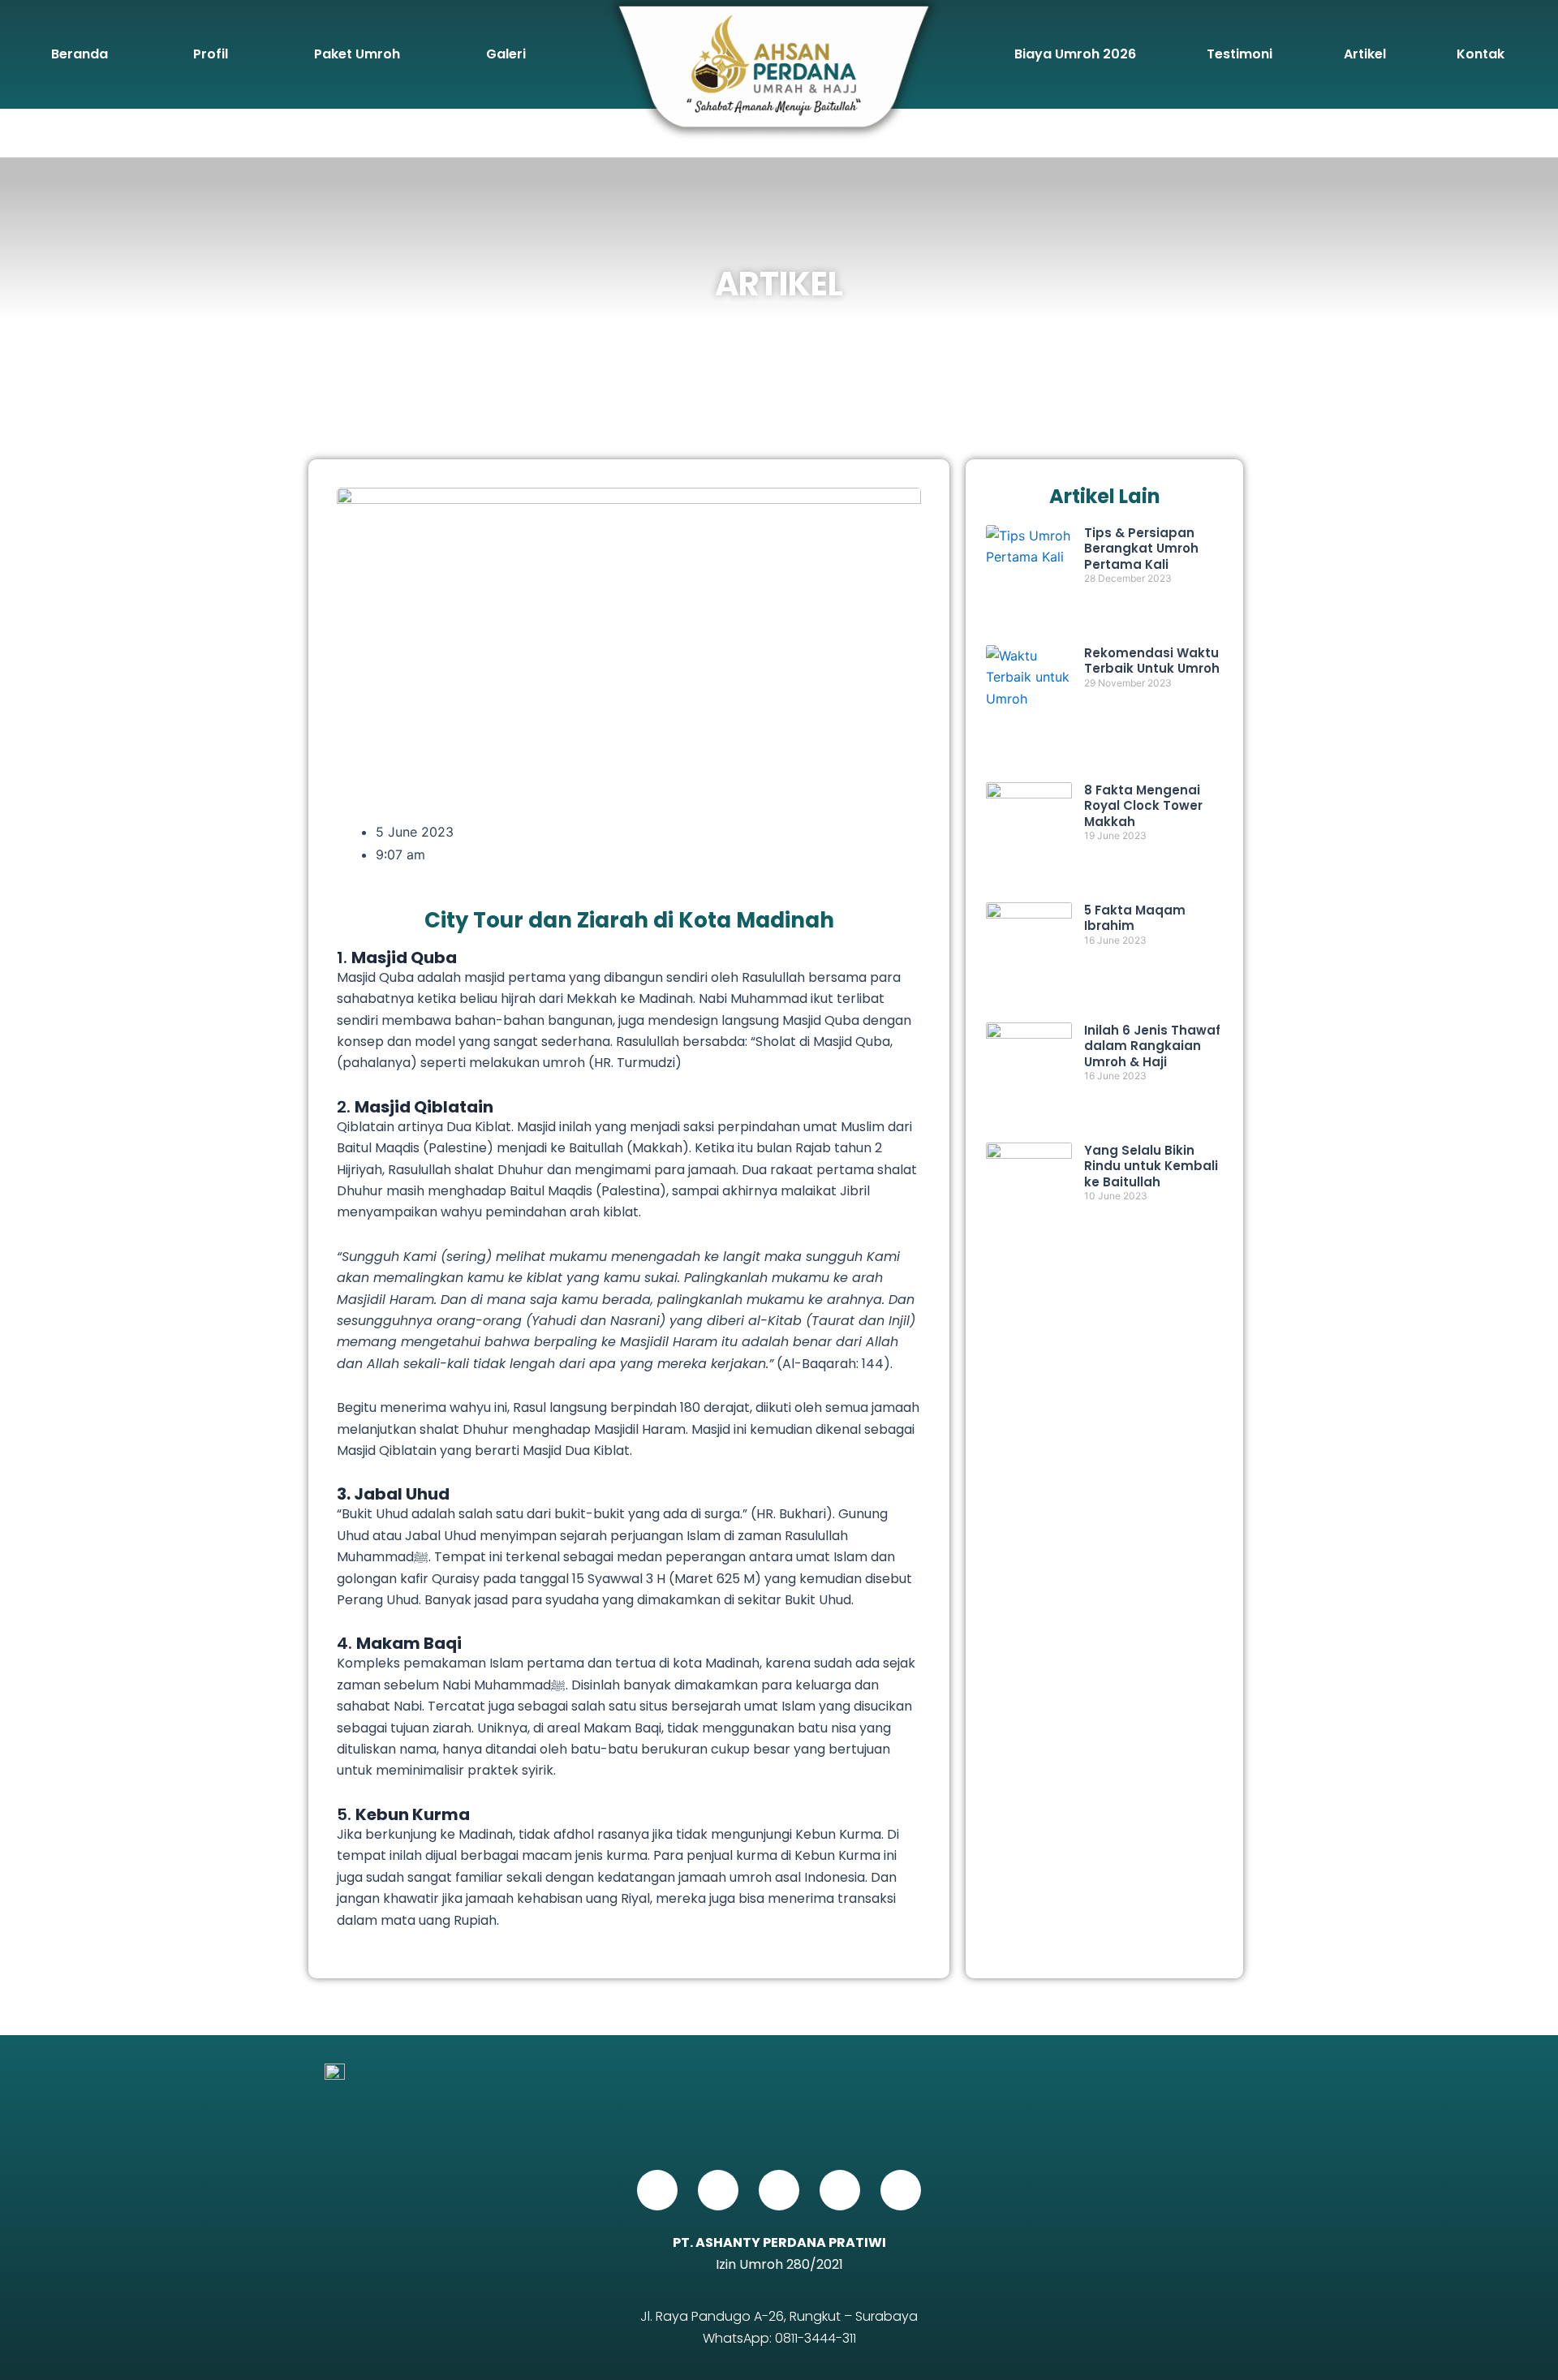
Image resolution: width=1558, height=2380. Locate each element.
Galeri (506, 54)
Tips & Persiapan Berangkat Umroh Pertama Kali (1141, 549)
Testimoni (1240, 54)
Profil (211, 54)
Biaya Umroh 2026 (1075, 54)
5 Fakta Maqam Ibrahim (1135, 918)
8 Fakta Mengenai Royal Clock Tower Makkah (1143, 806)
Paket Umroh (357, 54)
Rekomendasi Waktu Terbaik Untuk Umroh (1152, 661)
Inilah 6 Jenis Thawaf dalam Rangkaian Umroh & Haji (1152, 1046)
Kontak (1481, 54)
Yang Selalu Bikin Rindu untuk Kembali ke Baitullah (1151, 1166)
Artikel (1365, 54)
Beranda (80, 54)
